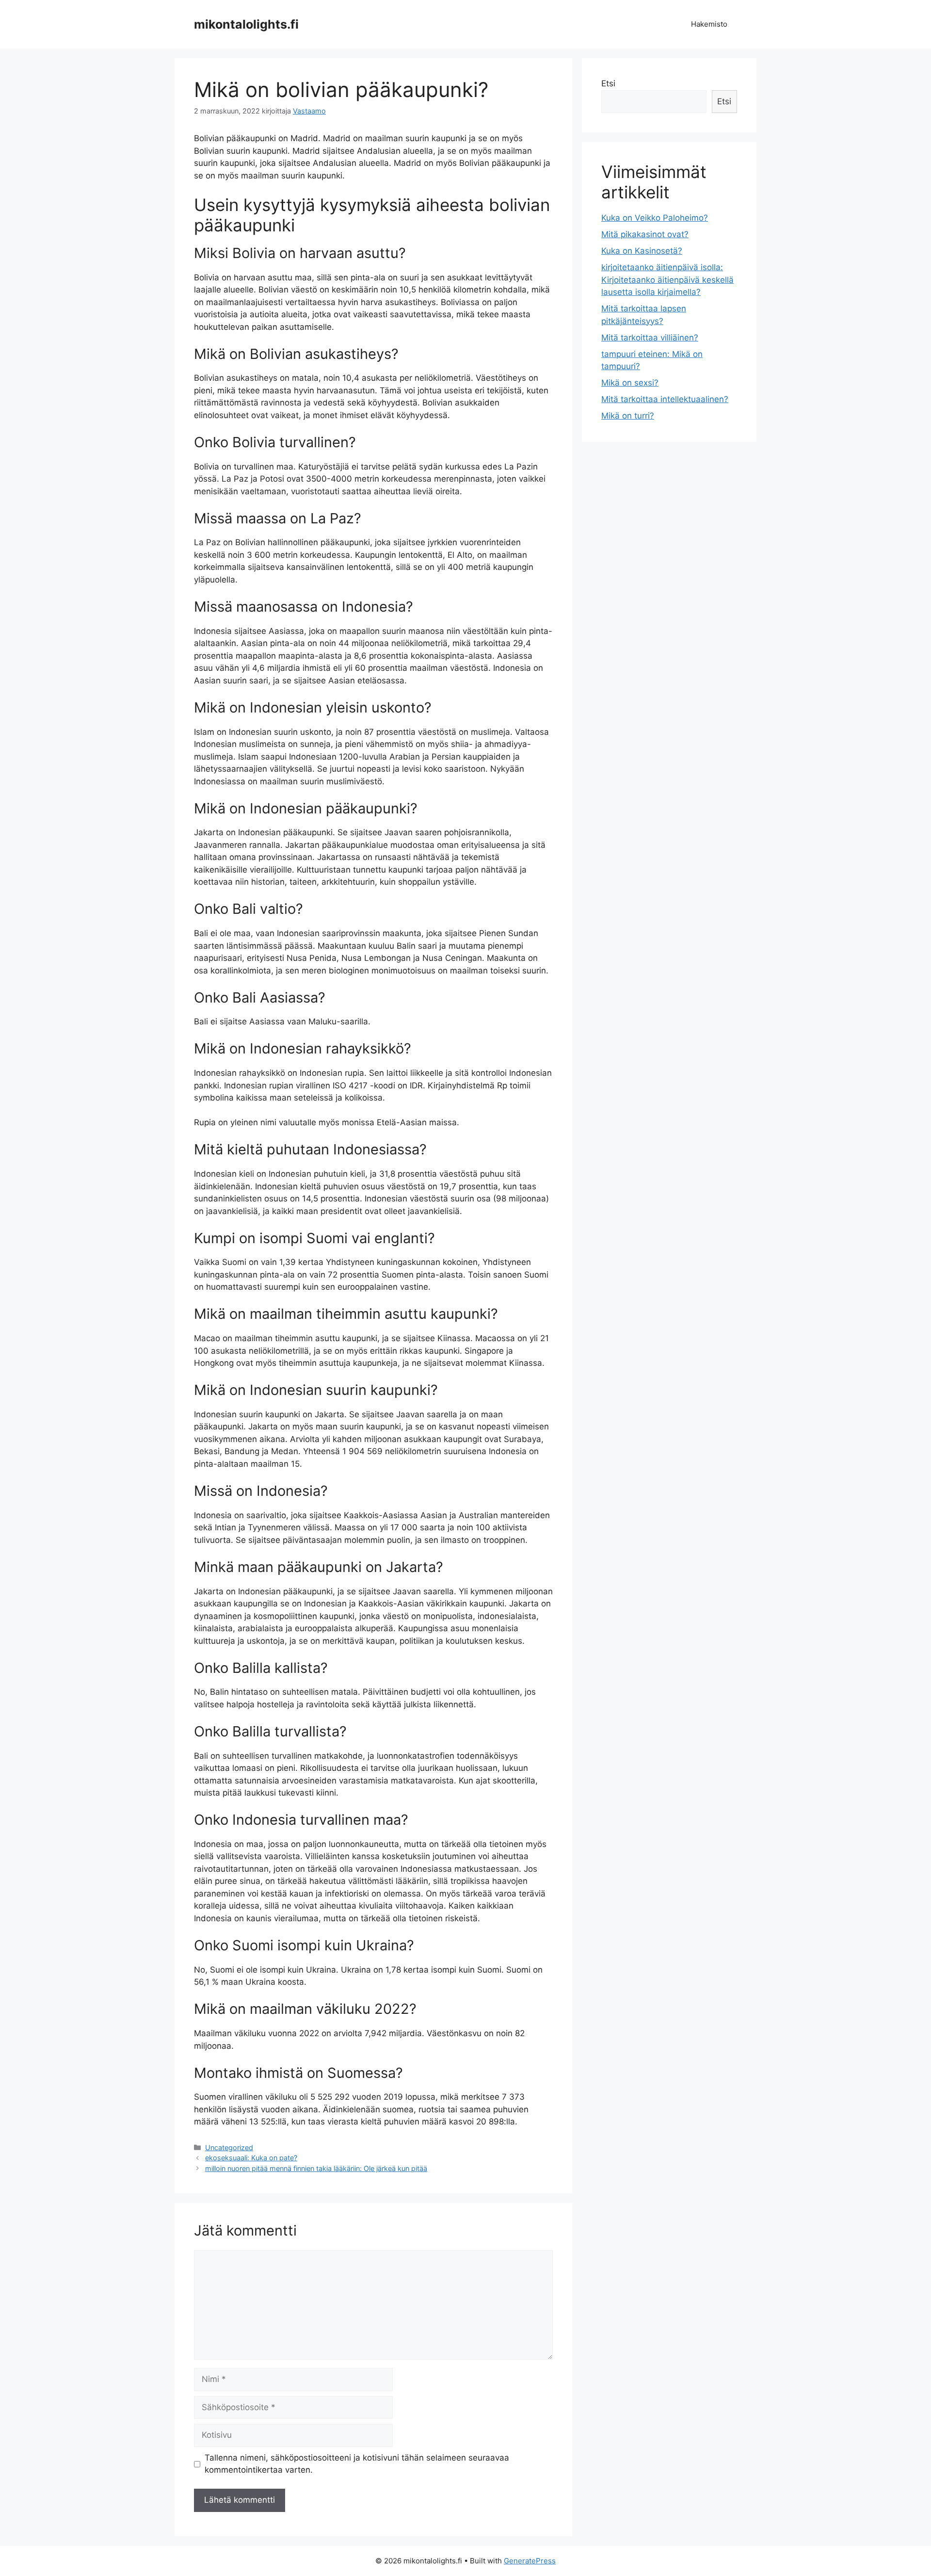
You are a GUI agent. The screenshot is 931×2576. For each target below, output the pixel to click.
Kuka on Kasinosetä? (642, 251)
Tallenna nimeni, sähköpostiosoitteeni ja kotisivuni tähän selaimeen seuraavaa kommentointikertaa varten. (357, 2464)
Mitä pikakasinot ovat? (645, 234)
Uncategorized (229, 2147)
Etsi (608, 83)
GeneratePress (530, 2561)
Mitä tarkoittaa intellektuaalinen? (665, 399)
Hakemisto (709, 24)
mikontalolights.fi (246, 24)
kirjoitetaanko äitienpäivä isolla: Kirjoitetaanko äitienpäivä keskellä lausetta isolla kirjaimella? (667, 280)
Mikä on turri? (628, 416)
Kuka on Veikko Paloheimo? (655, 218)
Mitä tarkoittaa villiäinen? (650, 338)
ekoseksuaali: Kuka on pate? (251, 2158)
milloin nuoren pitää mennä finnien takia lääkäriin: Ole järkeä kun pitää (316, 2168)
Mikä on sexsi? (630, 383)
